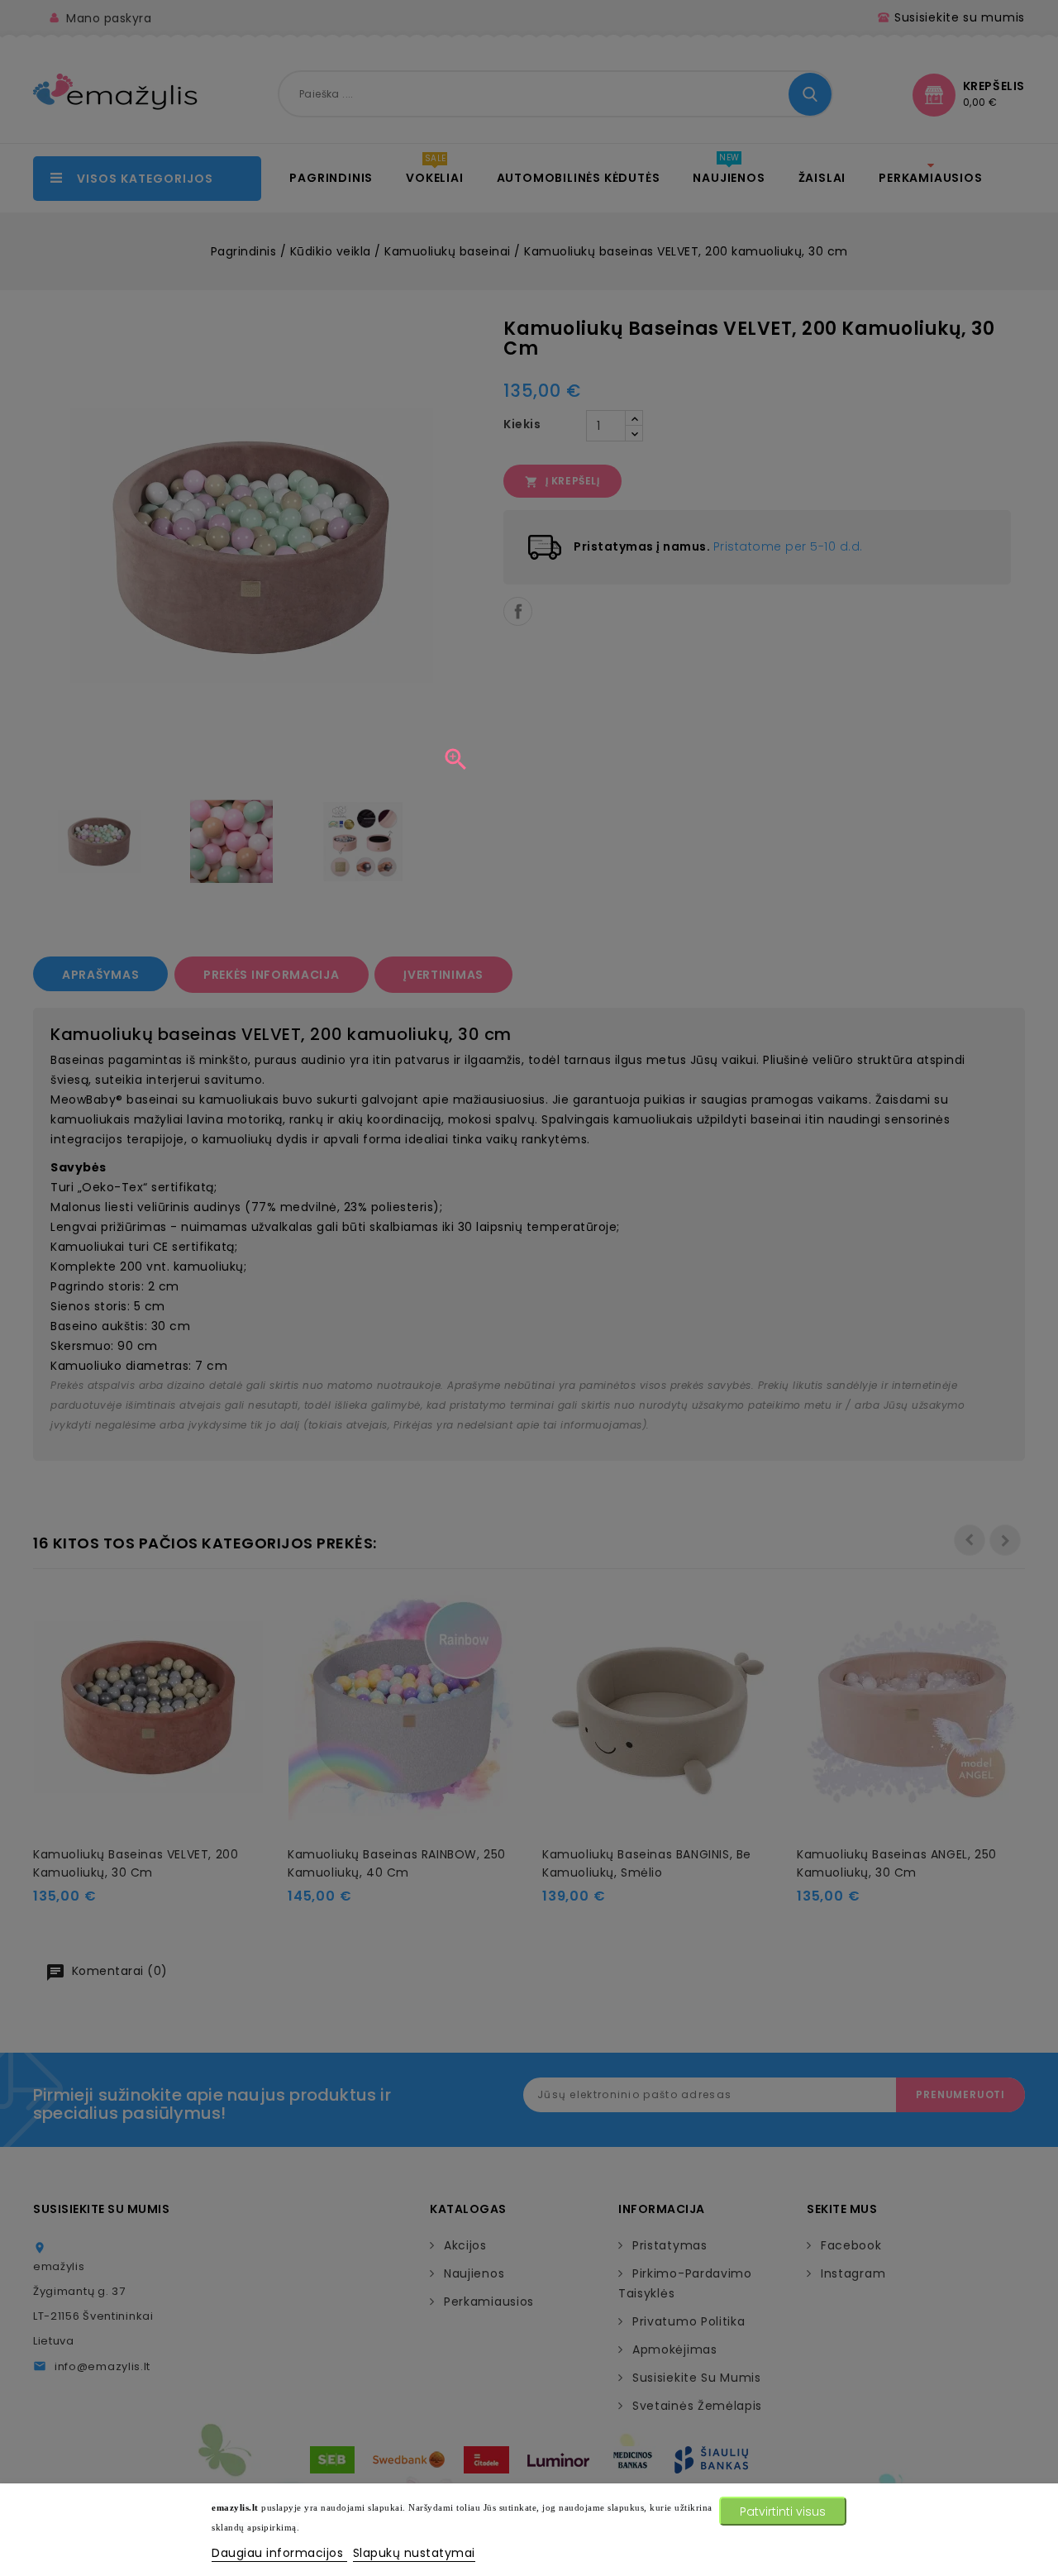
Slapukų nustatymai (414, 2553)
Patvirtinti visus (783, 2512)
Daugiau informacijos (279, 2553)
